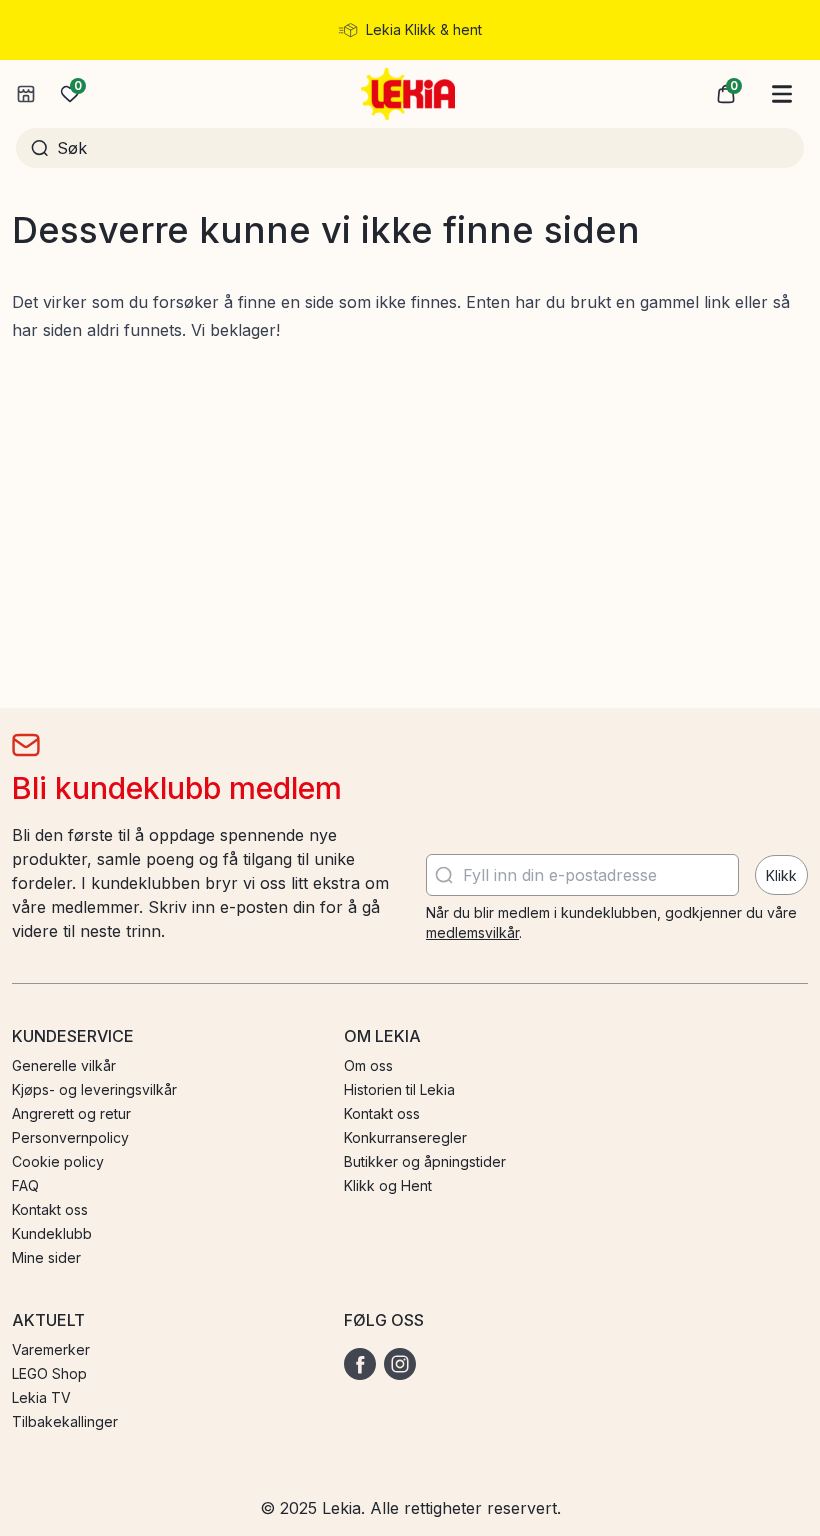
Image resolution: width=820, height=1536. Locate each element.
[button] (726, 94)
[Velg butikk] (26, 94)
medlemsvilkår (472, 932)
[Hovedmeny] (782, 94)
